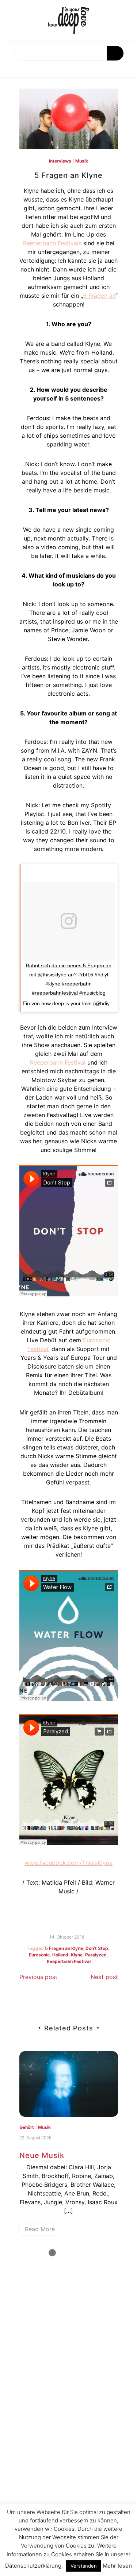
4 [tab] (85, 2253)
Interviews (60, 161)
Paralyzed (96, 1955)
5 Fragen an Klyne (64, 1948)
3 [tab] (74, 2253)
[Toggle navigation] (14, 69)
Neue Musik (42, 2155)
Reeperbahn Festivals (52, 243)
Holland (60, 1955)
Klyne (77, 1955)
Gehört (27, 2127)
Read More (40, 2229)
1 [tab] (52, 2253)
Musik (82, 161)
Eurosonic (39, 1955)
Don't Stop (97, 1948)
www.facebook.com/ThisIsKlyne (68, 1863)
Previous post (38, 1977)
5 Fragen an (99, 296)
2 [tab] (63, 2253)
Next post (104, 1977)
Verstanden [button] (84, 2566)
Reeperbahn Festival (58, 1062)
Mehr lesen (117, 2566)
